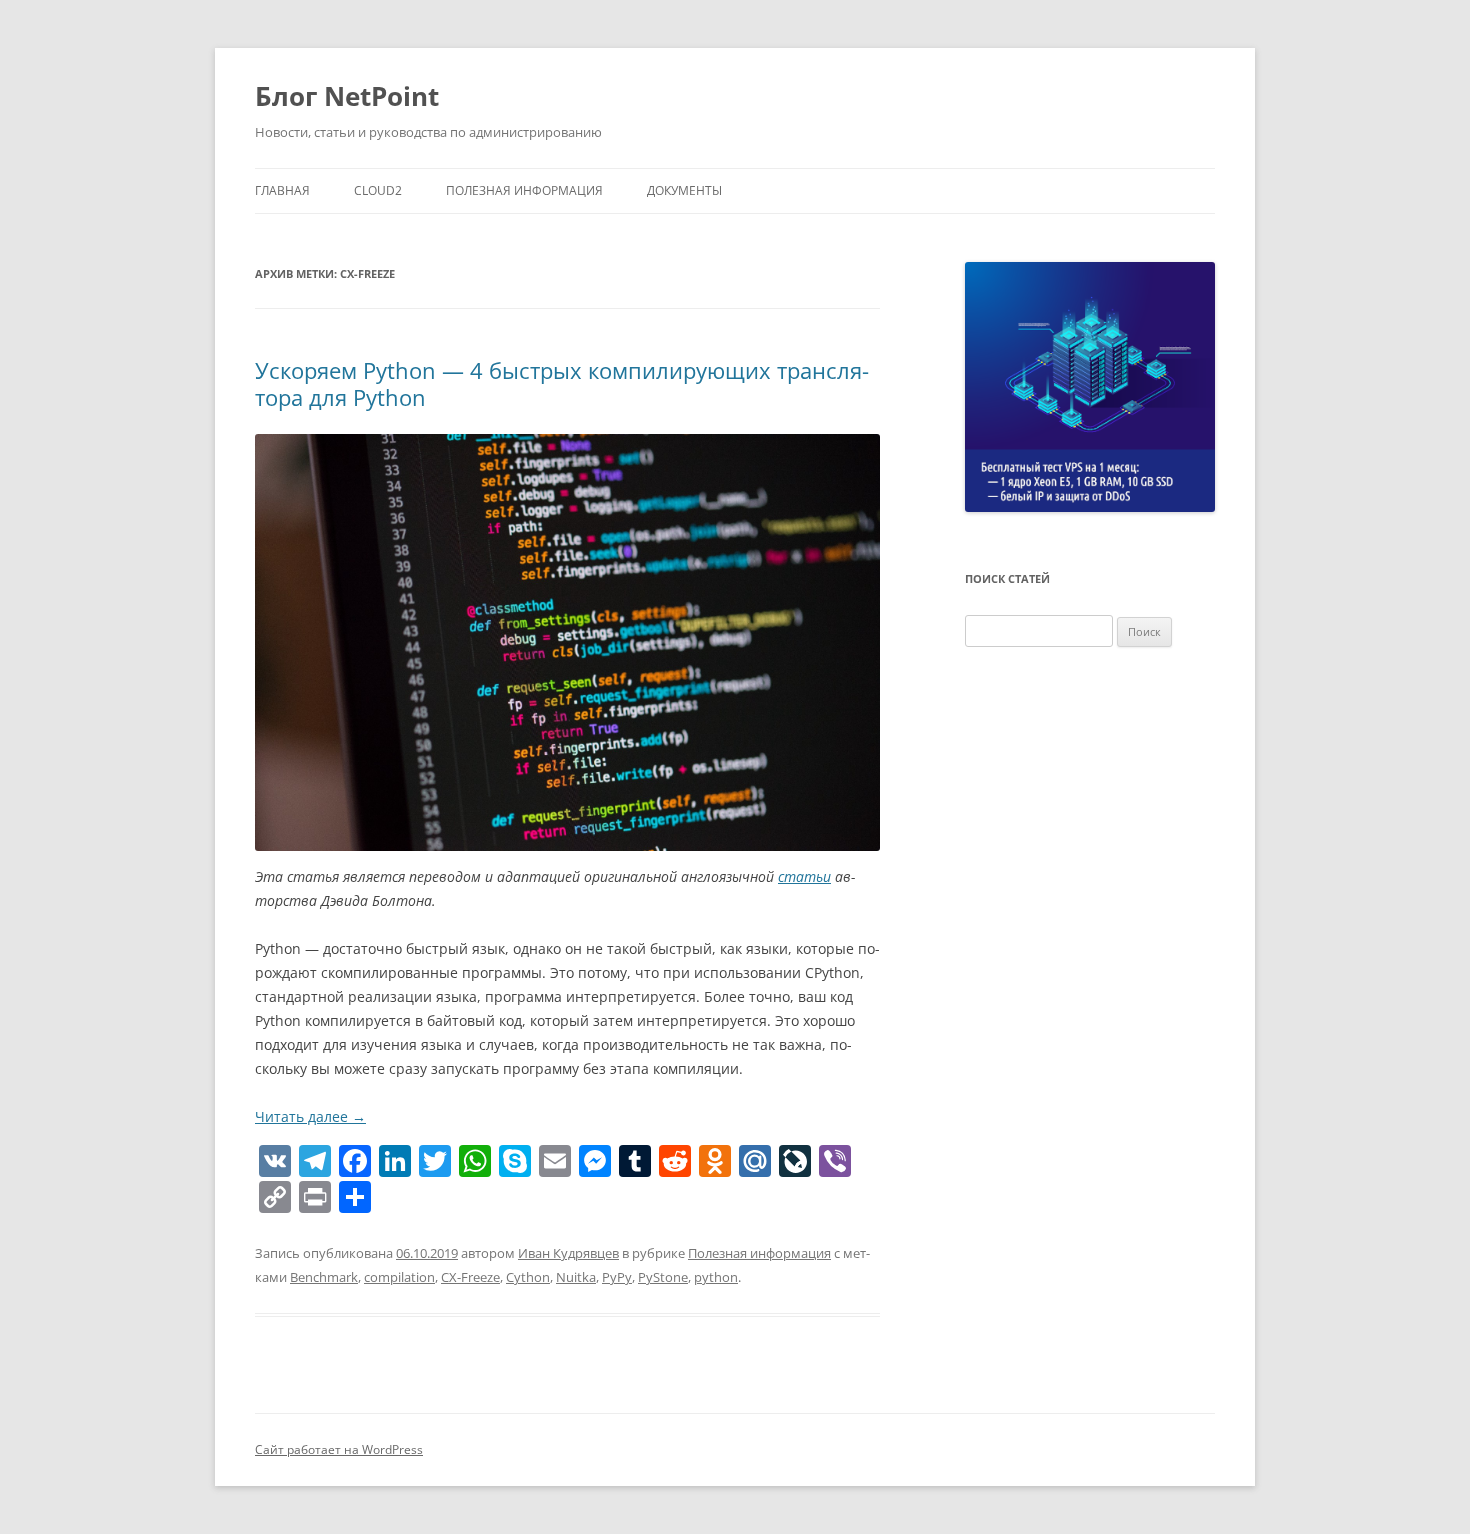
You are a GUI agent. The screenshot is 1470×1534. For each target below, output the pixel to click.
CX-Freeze (470, 1277)
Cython (528, 1277)
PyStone (663, 1277)
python (716, 1277)
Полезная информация (524, 190)
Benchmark (324, 1277)
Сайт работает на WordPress (339, 1449)
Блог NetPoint (347, 96)
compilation (399, 1277)
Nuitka (576, 1277)
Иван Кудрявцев (568, 1253)
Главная (282, 190)
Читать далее (310, 1116)
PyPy (617, 1277)
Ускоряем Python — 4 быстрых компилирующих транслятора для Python (562, 383)
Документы (684, 190)
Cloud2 (378, 190)
